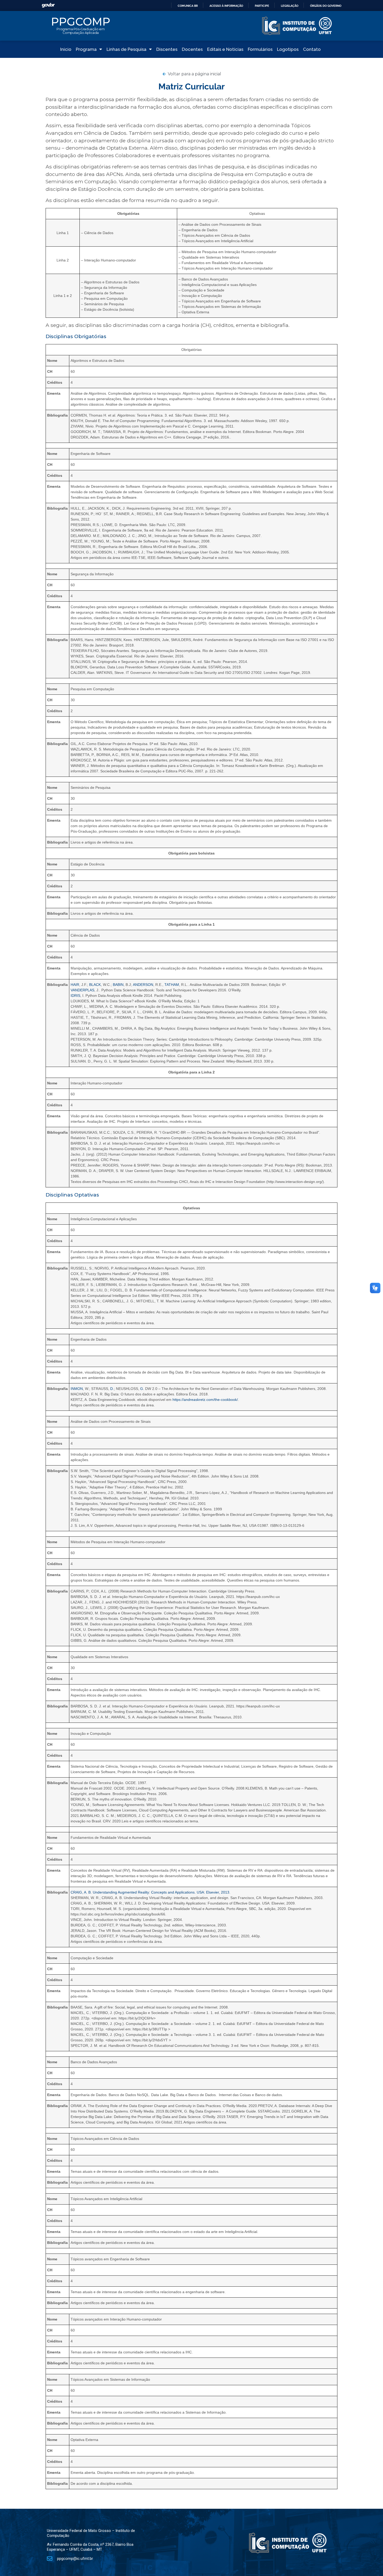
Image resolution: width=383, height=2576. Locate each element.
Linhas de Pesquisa (126, 49)
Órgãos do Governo (326, 6)
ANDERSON (143, 985)
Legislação (290, 6)
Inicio (66, 49)
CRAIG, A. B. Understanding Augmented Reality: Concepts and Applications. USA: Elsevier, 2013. (150, 1892)
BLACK (95, 985)
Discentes (167, 49)
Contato (312, 49)
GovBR (48, 5)
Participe (262, 6)
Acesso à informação (226, 6)
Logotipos (288, 49)
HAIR (75, 985)
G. (142, 1389)
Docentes (192, 49)
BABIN (118, 985)
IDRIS (75, 996)
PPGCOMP (81, 22)
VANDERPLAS (82, 990)
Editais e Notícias (225, 49)
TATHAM (172, 985)
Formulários (260, 49)
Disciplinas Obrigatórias (76, 336)
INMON (77, 1389)
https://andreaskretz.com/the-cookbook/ (205, 1400)
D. (112, 1389)
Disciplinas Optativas (72, 1195)
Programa (86, 49)
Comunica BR (188, 6)
